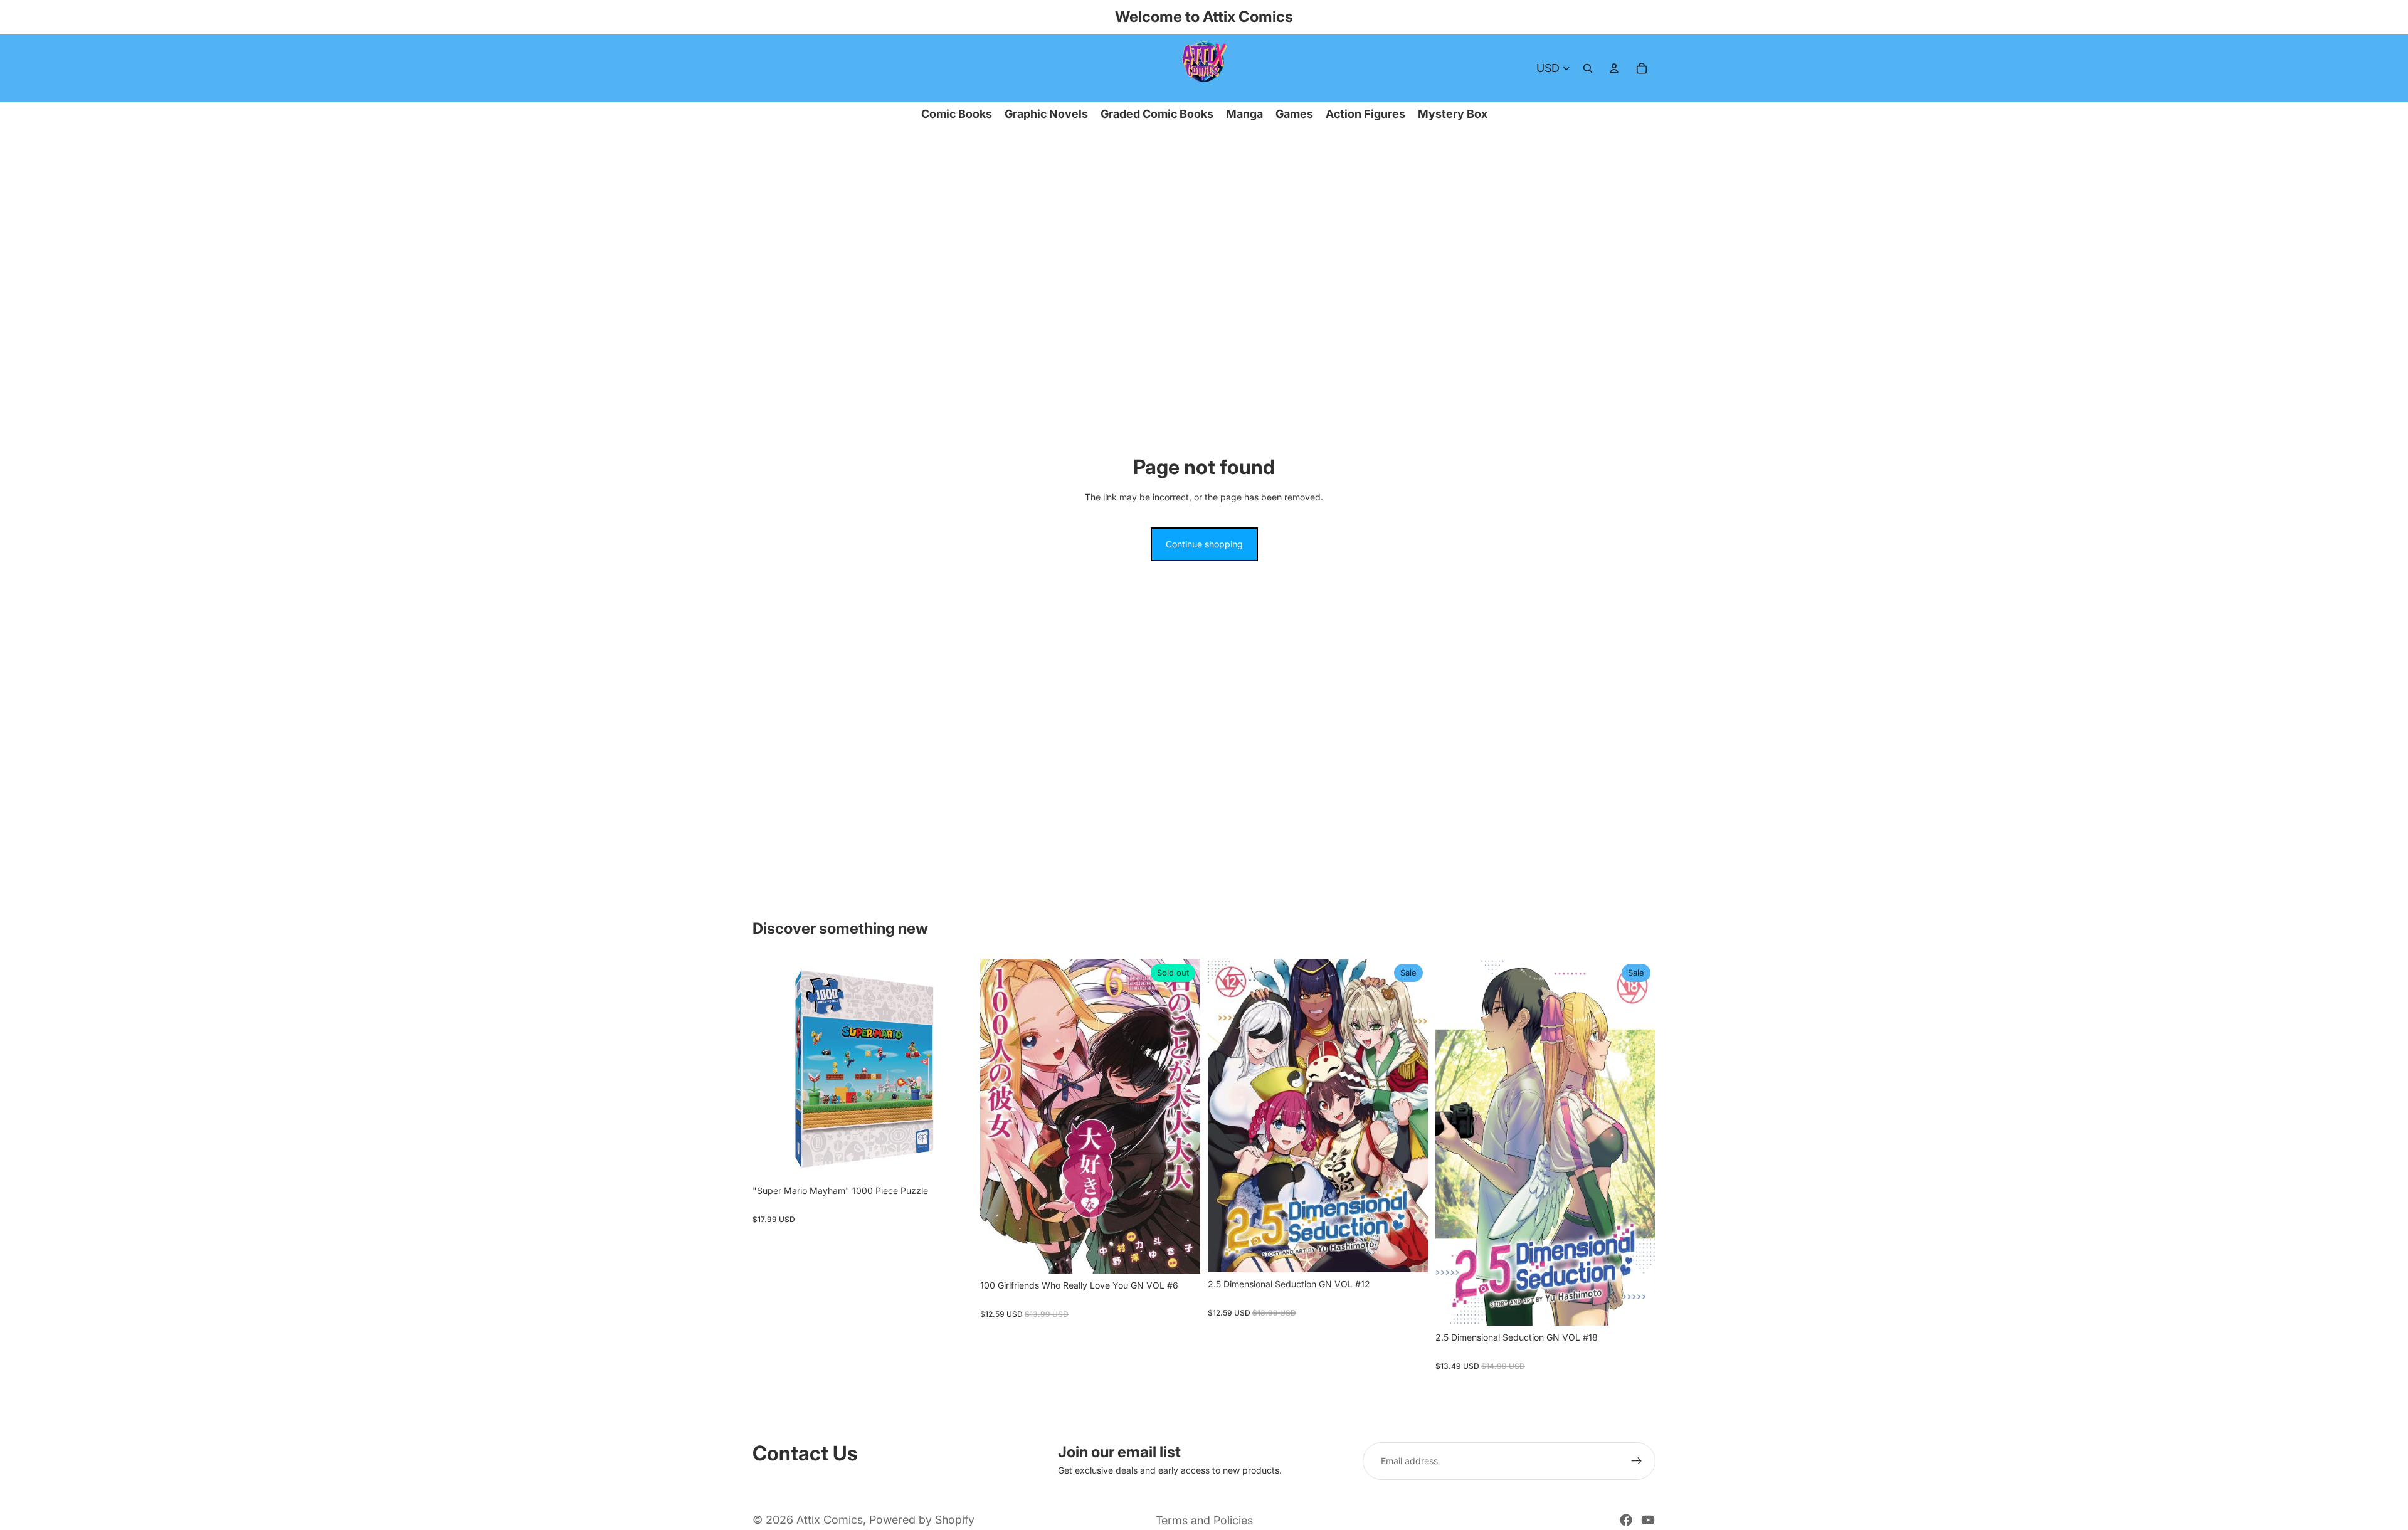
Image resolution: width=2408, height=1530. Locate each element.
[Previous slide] (771, 1069)
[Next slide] (954, 1069)
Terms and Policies (1204, 1520)
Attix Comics (830, 1520)
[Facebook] (1626, 1520)
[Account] (1614, 68)
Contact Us (805, 1453)
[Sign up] (1637, 1461)
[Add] (953, 1159)
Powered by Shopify (922, 1520)
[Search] (1588, 68)
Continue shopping (1204, 544)
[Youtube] (1648, 1520)
